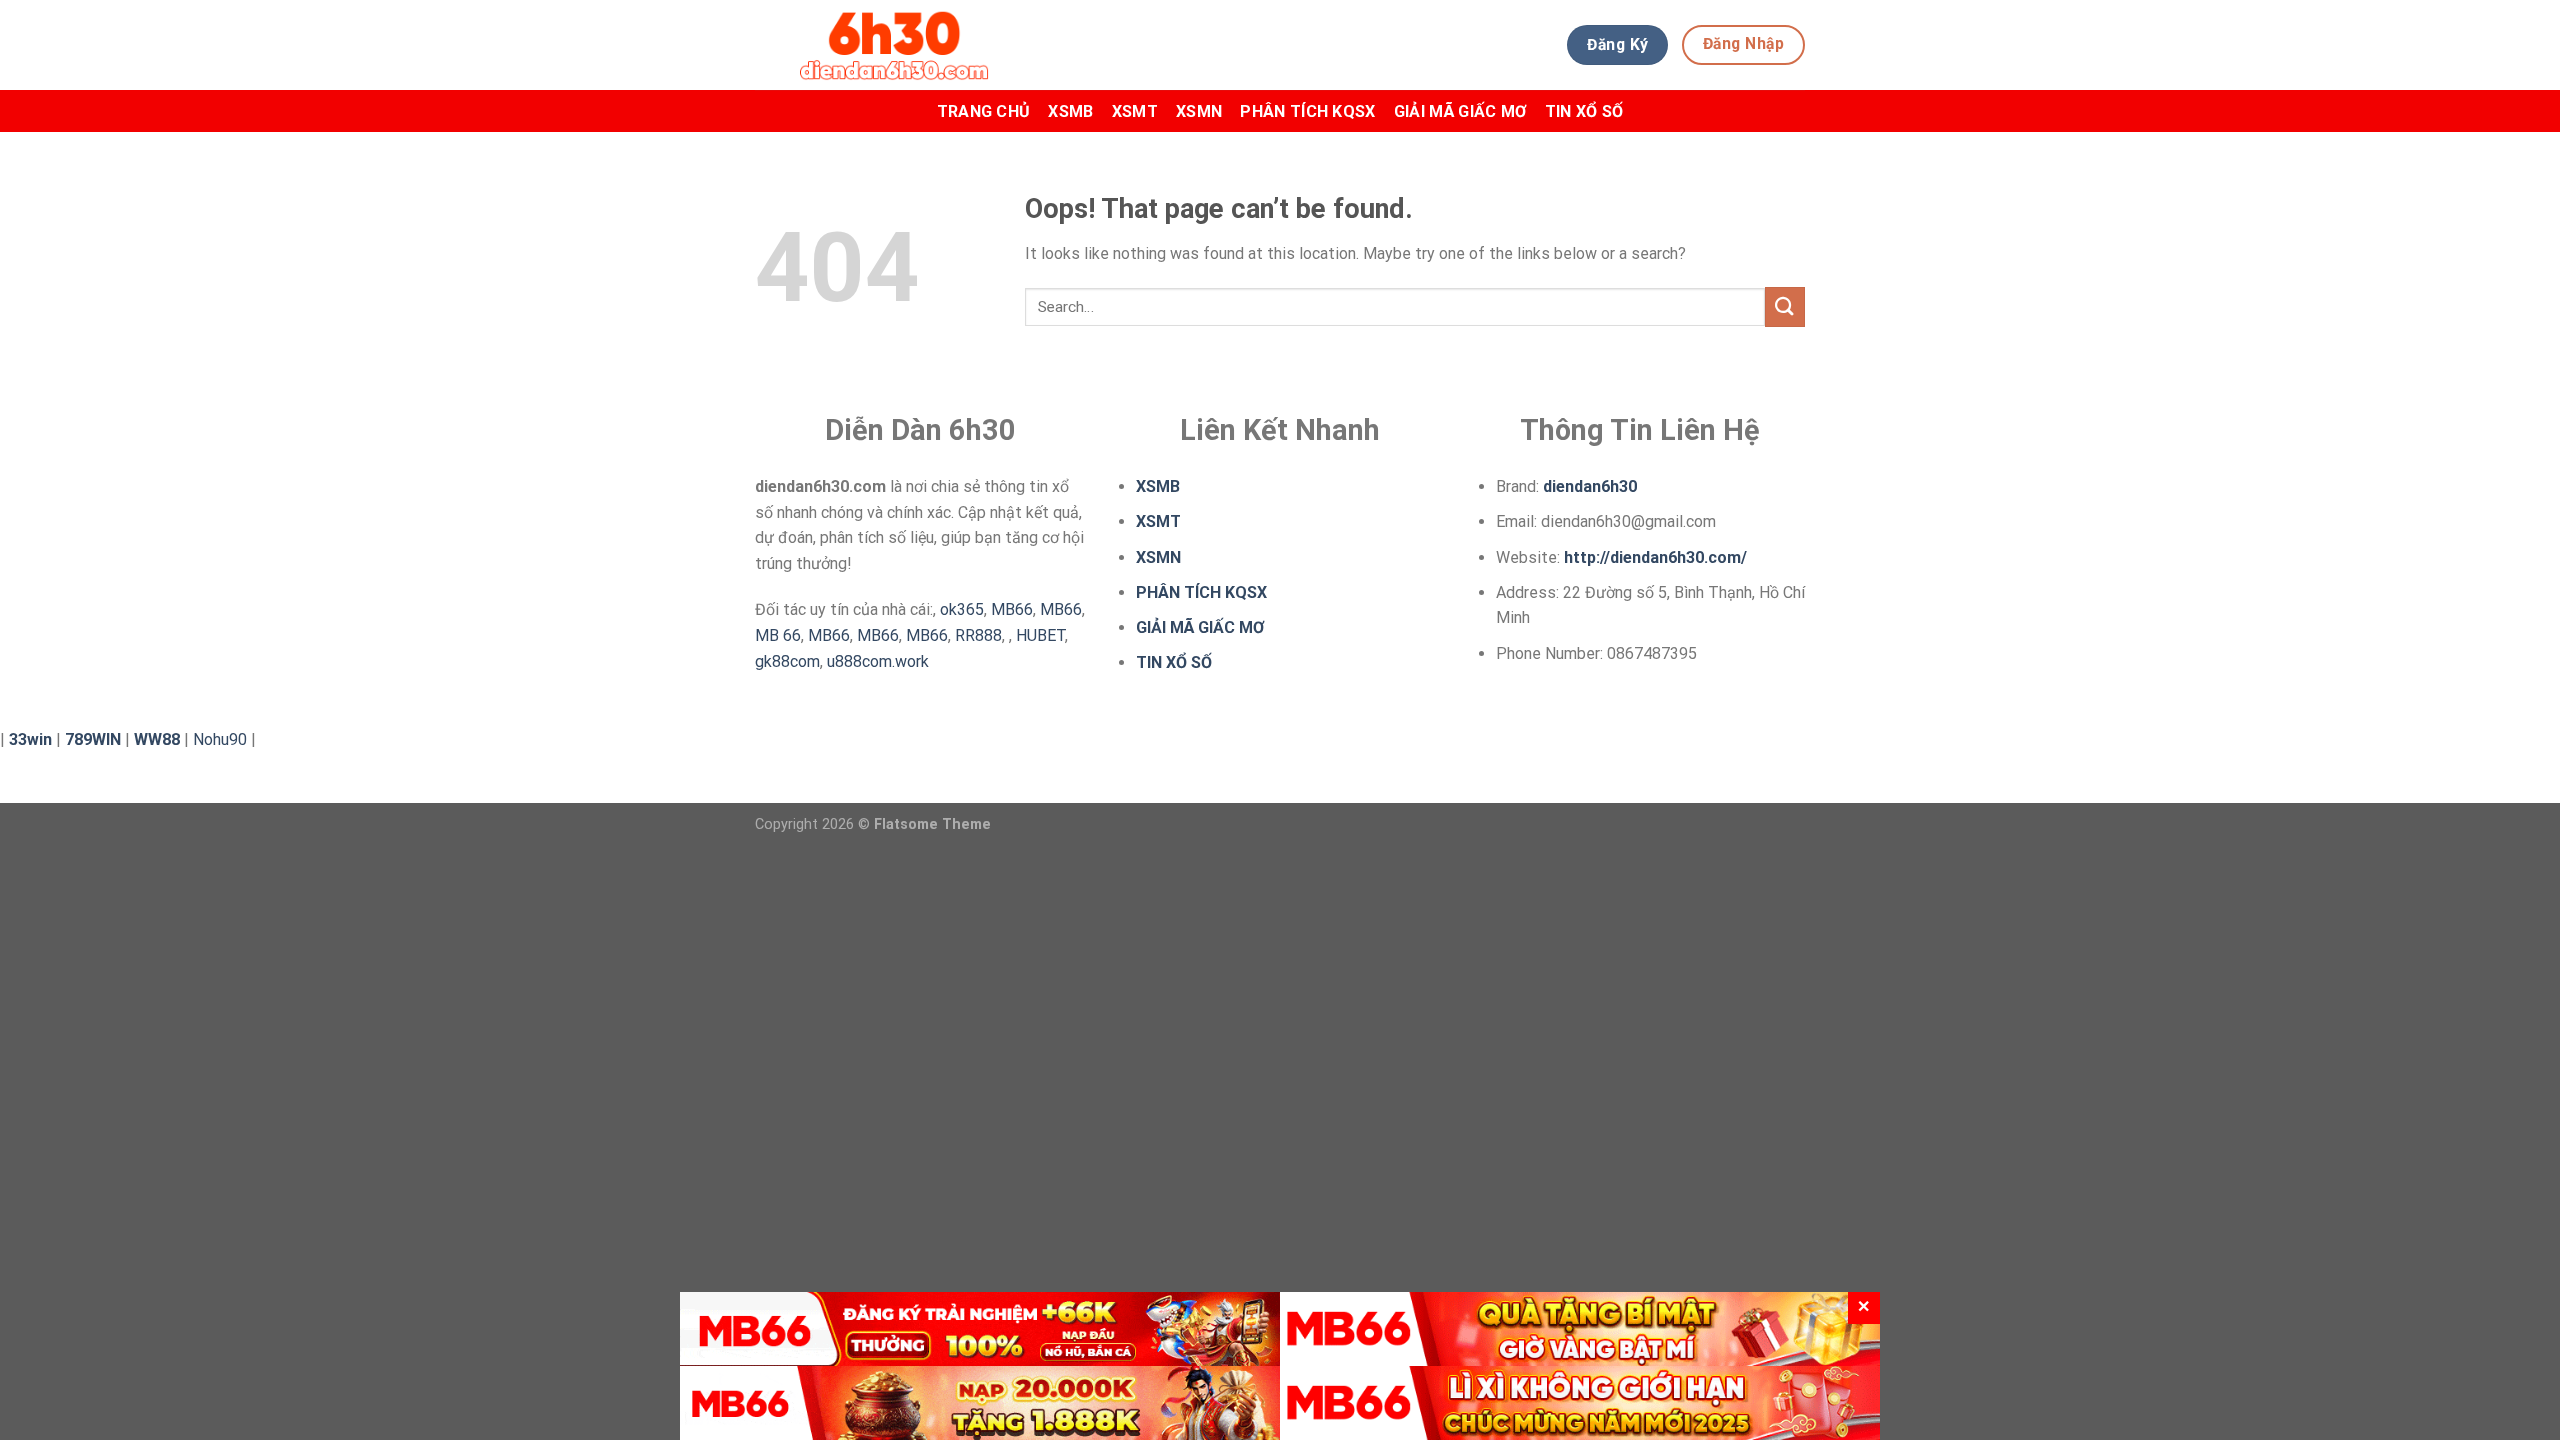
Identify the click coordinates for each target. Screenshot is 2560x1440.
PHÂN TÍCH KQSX (1307, 111)
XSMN (1199, 111)
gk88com (787, 661)
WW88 (157, 739)
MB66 (1012, 609)
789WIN (93, 739)
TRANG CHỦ (984, 111)
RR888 (978, 635)
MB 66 (778, 635)
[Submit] (1785, 306)
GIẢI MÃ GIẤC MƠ (1460, 111)
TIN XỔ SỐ (1584, 111)
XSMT (1135, 111)
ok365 (962, 609)
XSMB (1070, 111)
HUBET (1040, 635)
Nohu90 (220, 739)
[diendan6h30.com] (942, 45)
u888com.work (878, 661)
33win (30, 739)
